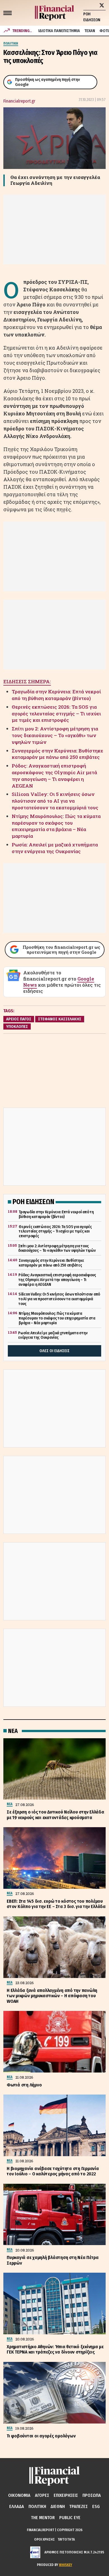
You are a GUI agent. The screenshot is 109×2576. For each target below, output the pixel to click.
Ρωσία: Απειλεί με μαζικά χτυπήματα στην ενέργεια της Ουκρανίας (55, 848)
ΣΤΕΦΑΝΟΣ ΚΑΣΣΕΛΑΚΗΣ (60, 1019)
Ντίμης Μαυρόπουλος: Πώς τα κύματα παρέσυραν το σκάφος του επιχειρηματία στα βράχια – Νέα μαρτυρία (56, 826)
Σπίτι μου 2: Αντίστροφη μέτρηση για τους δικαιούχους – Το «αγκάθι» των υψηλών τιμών (55, 735)
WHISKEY (66, 2565)
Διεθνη (58, 2506)
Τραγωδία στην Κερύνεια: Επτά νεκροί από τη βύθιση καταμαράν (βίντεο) (56, 695)
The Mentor (43, 2518)
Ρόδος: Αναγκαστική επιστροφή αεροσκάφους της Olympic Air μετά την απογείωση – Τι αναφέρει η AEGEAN (54, 776)
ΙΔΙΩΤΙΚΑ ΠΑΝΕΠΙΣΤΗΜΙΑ (59, 31)
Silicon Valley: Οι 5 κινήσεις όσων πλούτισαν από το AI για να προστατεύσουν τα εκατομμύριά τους (55, 801)
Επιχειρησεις (66, 2495)
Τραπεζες (79, 2506)
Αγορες (42, 2495)
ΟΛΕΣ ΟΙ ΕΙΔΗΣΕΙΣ (54, 1351)
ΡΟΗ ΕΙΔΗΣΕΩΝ (92, 17)
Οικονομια (19, 2495)
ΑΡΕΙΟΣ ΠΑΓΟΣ (19, 1019)
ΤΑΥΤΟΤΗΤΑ (66, 2539)
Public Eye (70, 2518)
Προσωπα (92, 2495)
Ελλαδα (17, 2506)
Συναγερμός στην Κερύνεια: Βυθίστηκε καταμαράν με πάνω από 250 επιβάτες (57, 754)
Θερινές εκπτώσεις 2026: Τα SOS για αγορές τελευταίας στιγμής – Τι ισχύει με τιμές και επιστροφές (56, 714)
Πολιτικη (37, 2506)
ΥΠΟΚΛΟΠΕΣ (17, 1026)
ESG (96, 2506)
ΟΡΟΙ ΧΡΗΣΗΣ (44, 2539)
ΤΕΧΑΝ (90, 31)
